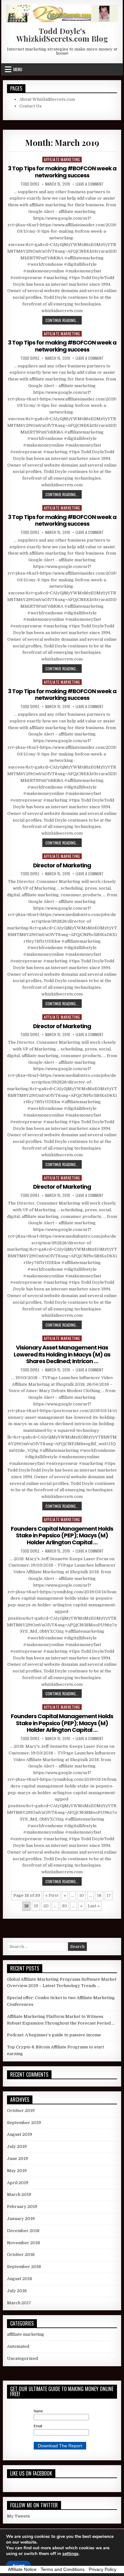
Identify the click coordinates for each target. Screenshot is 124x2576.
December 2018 (23, 2231)
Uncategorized (22, 2358)
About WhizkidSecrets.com (47, 99)
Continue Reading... (64, 320)
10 (82, 1895)
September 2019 (24, 2123)
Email (38, 2426)
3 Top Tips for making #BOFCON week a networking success (62, 172)
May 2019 (17, 2171)
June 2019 (17, 2159)
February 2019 (22, 2207)
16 (99, 1895)
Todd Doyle (30, 184)
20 (46, 1906)
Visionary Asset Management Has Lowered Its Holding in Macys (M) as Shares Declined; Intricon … (62, 1354)
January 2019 (21, 2219)
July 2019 (17, 2146)
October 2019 (21, 2111)
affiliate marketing (62, 159)
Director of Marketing (62, 865)
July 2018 (17, 2291)
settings (70, 2554)
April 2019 (18, 2183)
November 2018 (24, 2243)
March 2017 (19, 2303)
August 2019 (20, 2134)
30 (64, 1906)
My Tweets (18, 2516)
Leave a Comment (90, 184)
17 (109, 1895)
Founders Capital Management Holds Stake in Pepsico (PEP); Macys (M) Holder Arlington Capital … (62, 1535)
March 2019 (19, 2194)
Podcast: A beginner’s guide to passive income (54, 2035)
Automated (18, 2346)
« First (52, 1895)
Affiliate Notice (22, 2569)
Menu (18, 69)
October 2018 (21, 2255)
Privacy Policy (103, 2569)
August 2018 (20, 2279)
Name (38, 2411)
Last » (94, 1906)
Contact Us (31, 106)
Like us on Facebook (31, 2473)
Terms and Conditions (63, 2569)
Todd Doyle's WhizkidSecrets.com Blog (62, 35)
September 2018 (24, 2267)
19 (36, 1906)
